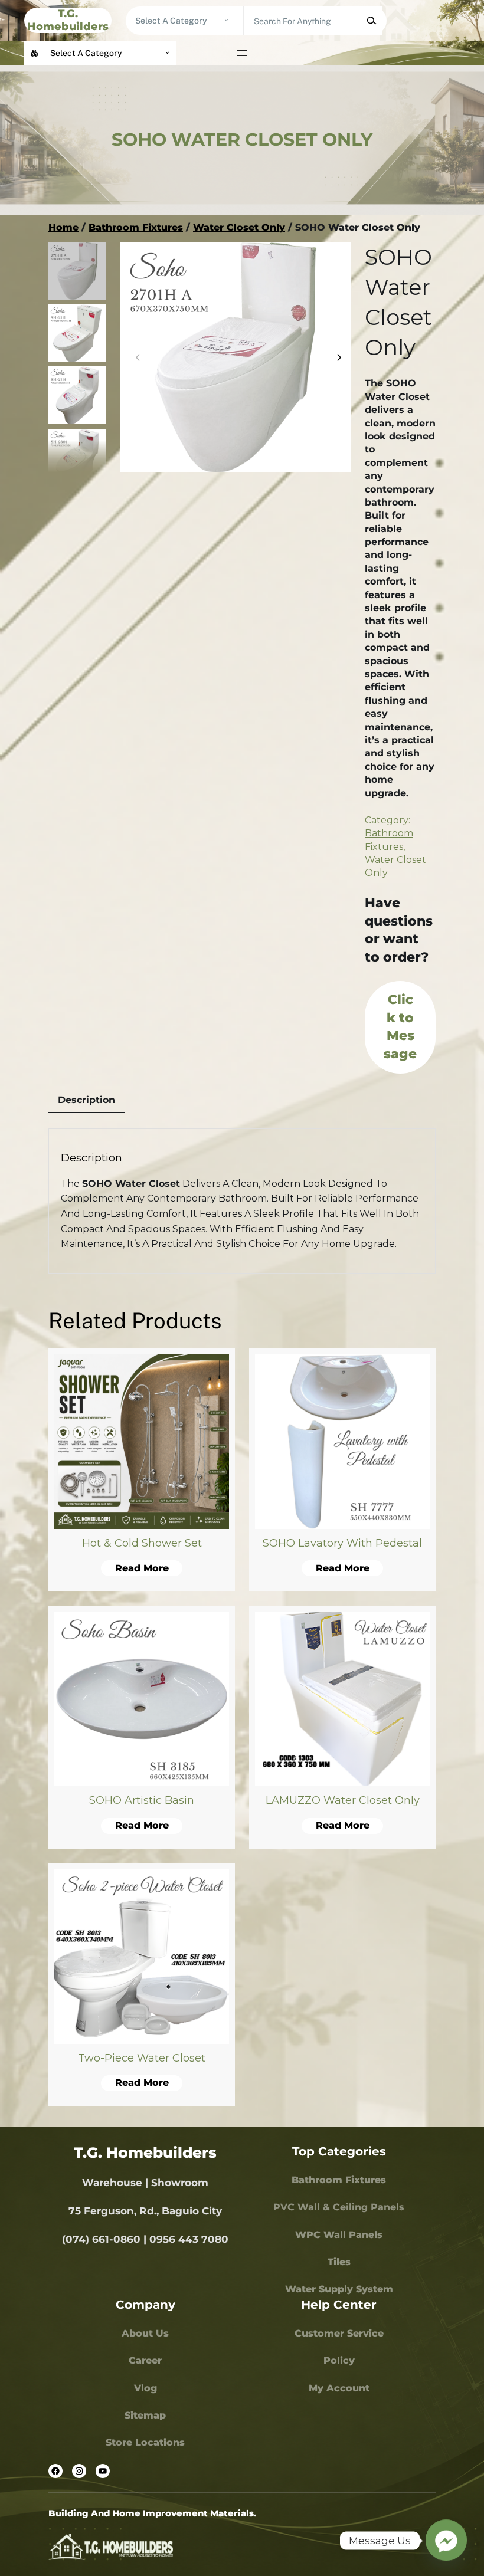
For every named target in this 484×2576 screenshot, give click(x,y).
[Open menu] (242, 53)
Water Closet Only (239, 227)
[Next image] (336, 357)
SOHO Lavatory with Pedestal (342, 1543)
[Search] (371, 21)
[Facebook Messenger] (446, 2541)
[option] (77, 333)
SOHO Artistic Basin (142, 1800)
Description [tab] (86, 1100)
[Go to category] (226, 21)
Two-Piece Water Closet (142, 2058)
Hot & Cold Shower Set (142, 1543)
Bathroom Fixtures (136, 227)
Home (63, 227)
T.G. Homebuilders (68, 20)
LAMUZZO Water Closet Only (343, 1800)
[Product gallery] (236, 357)
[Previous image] (135, 357)
